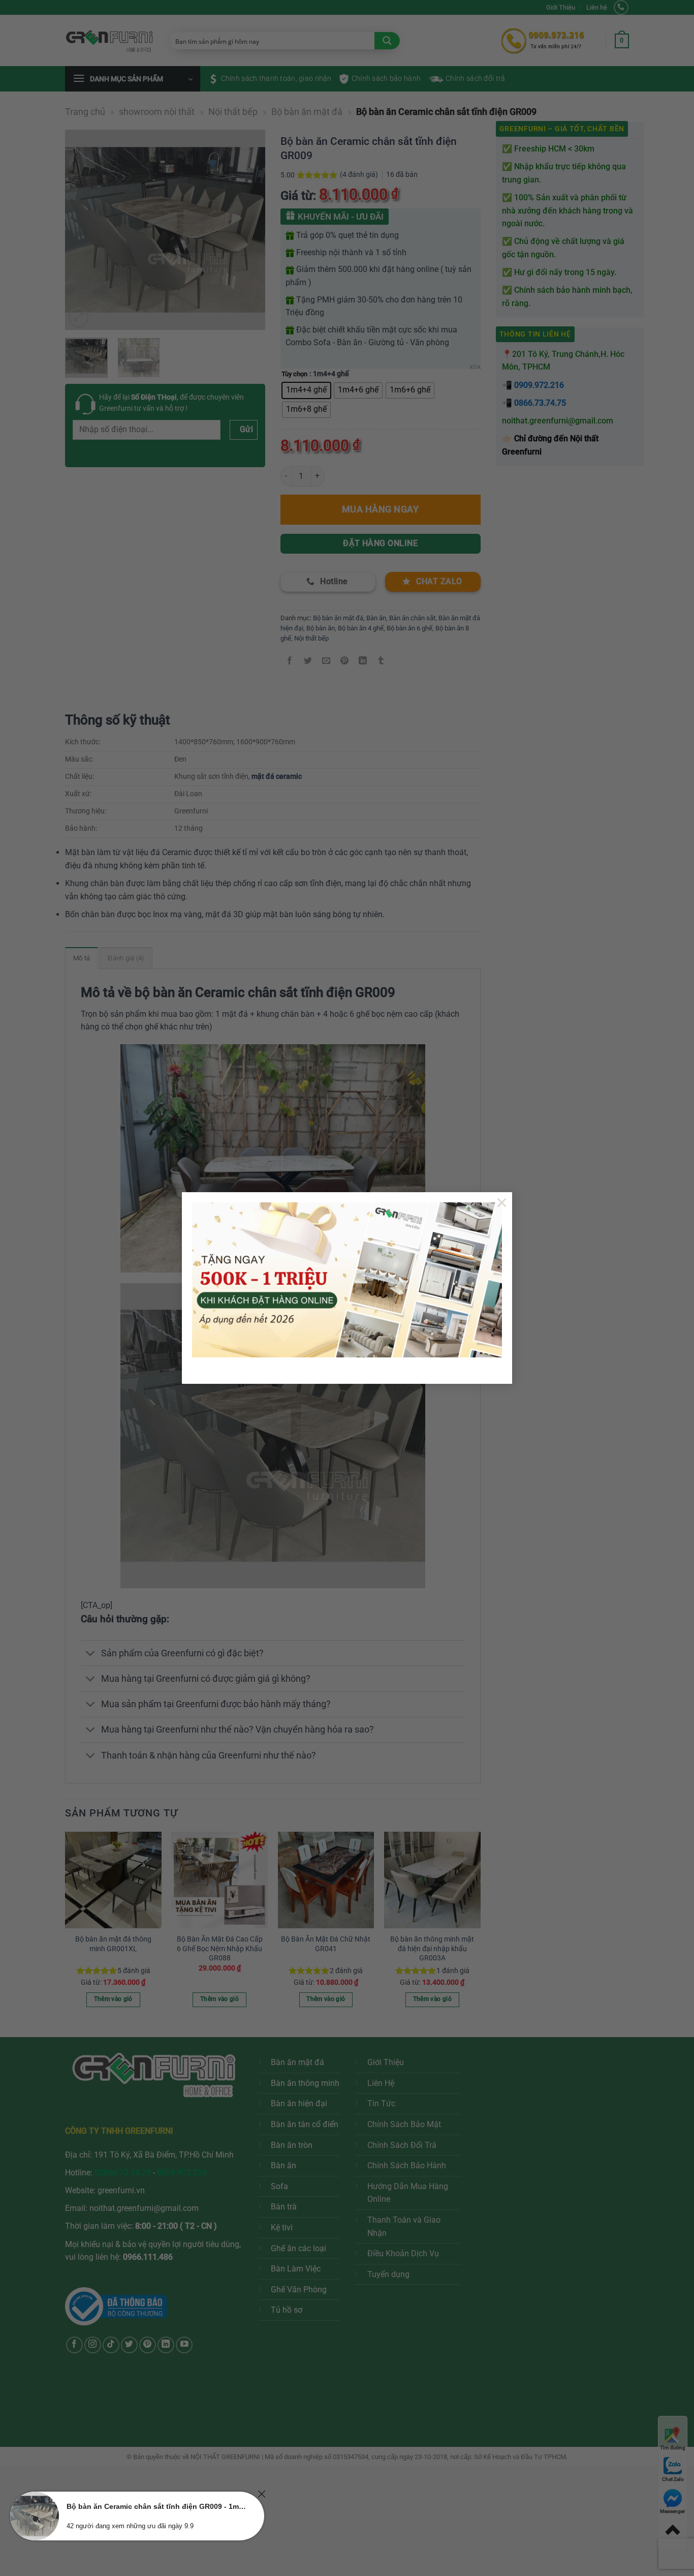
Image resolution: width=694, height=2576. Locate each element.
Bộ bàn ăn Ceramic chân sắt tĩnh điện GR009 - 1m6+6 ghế (156, 2506)
